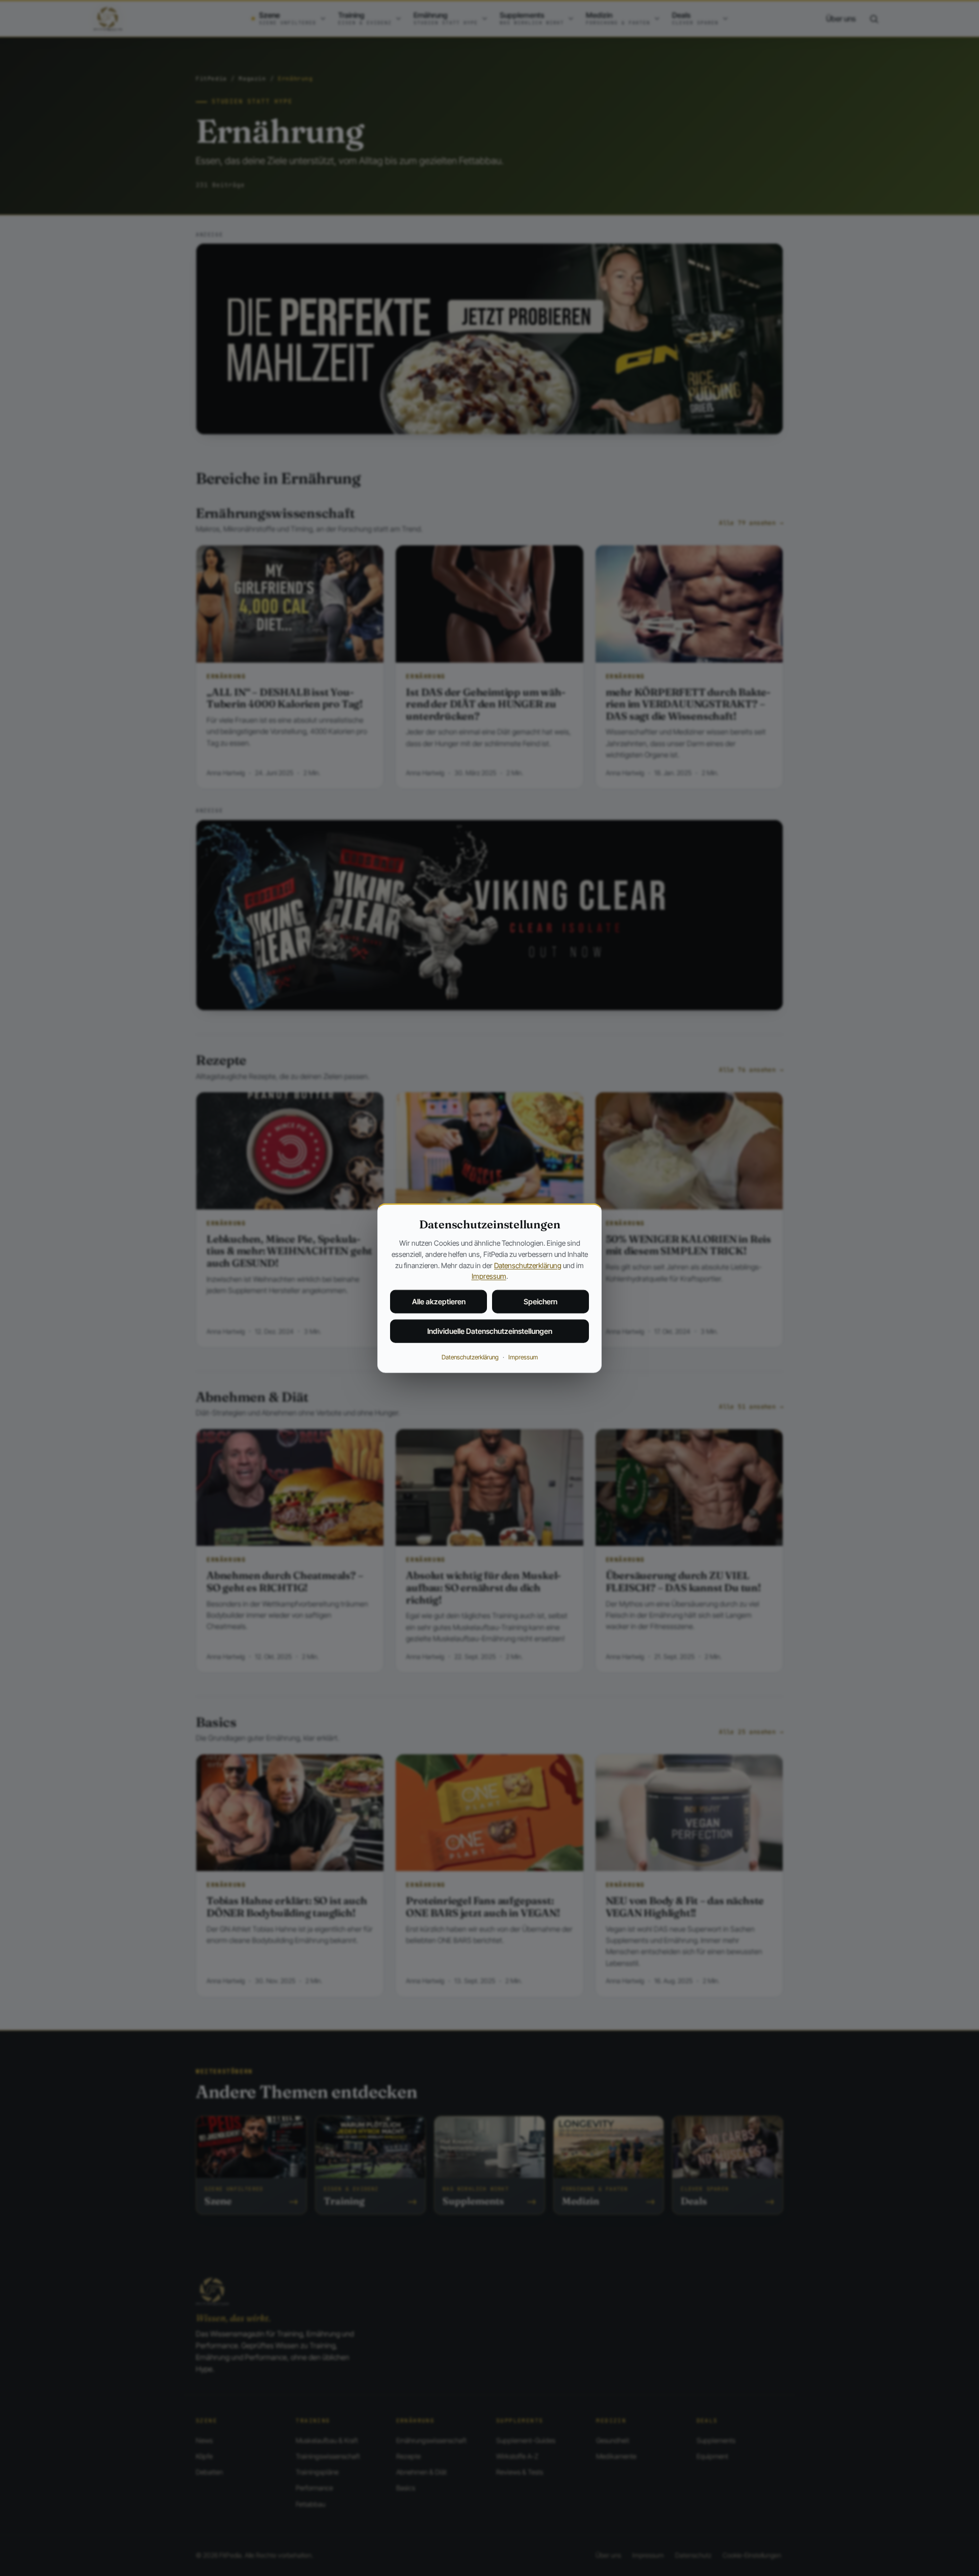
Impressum (489, 1276)
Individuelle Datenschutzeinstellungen (490, 1331)
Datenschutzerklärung (528, 1265)
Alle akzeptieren (439, 1302)
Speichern (540, 1302)
